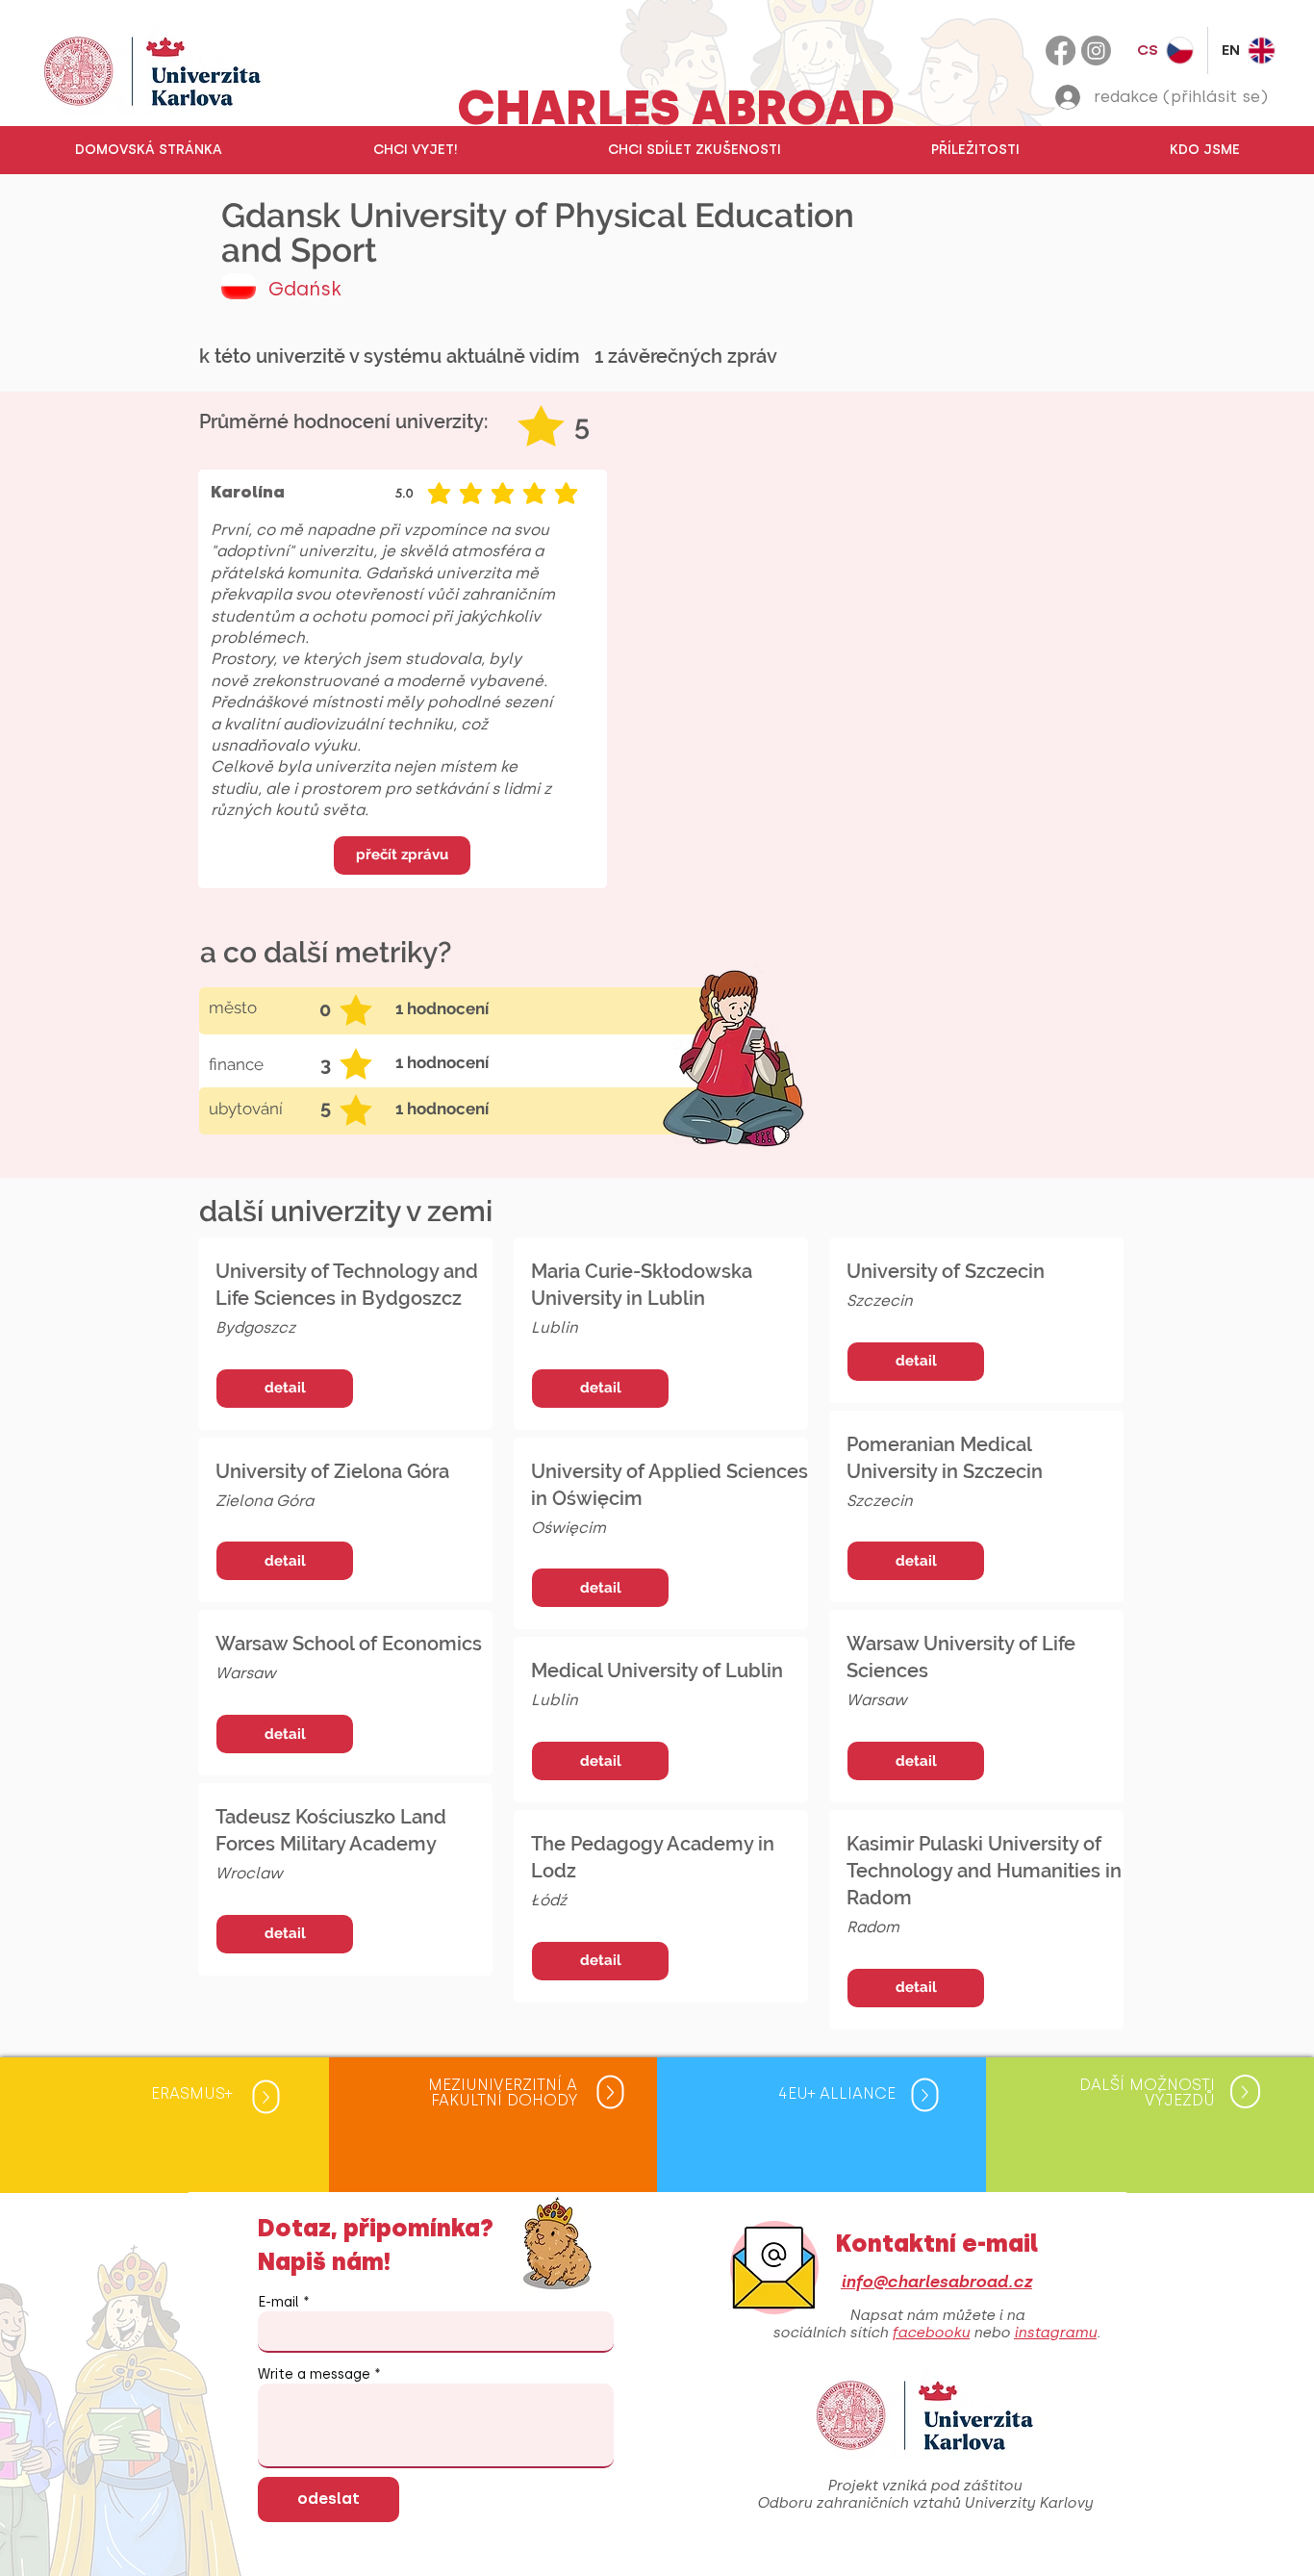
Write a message (314, 2375)
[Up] (266, 2096)
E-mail (278, 2303)
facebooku (931, 2333)
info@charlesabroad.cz (936, 2282)
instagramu (1055, 2333)
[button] (415, 150)
